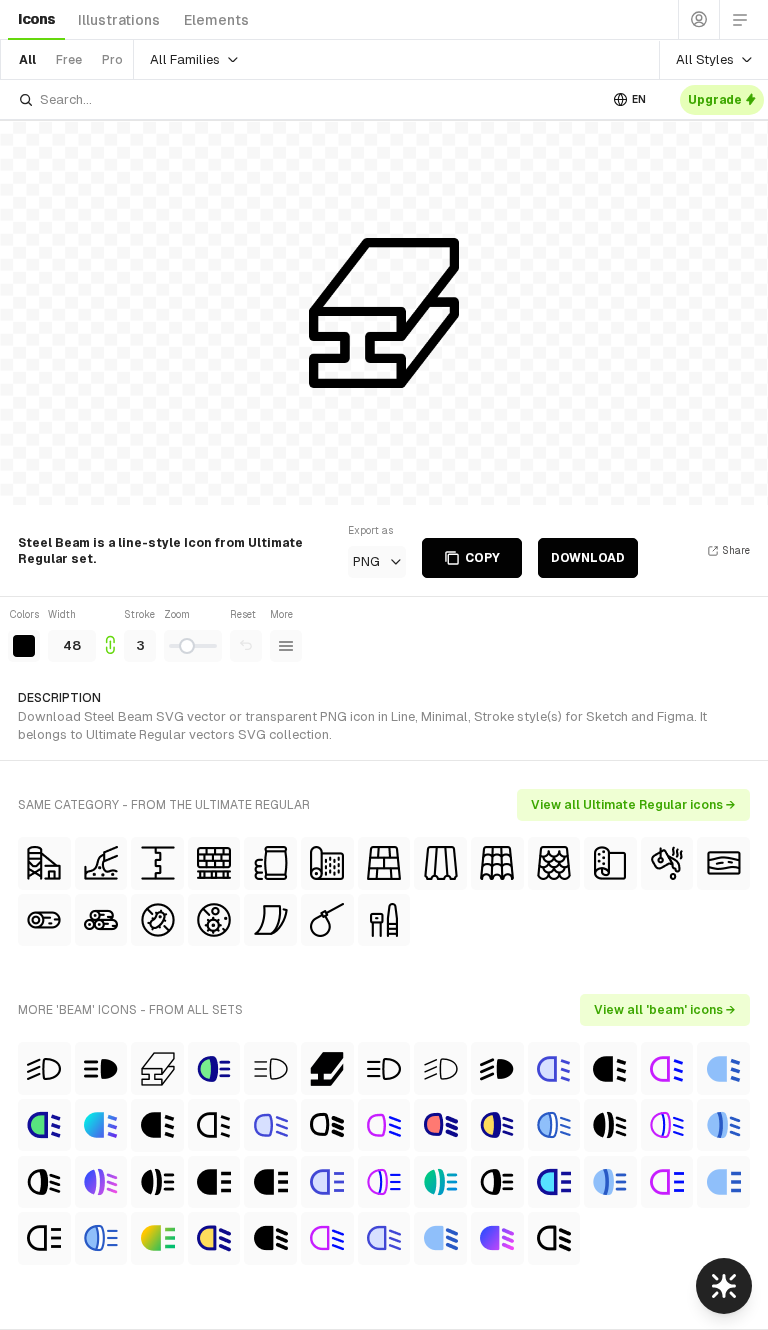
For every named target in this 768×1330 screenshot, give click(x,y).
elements (216, 20)
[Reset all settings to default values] (246, 646)
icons (36, 19)
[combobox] (308, 99)
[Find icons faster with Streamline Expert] (724, 1286)
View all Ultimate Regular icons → (633, 805)
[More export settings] (286, 646)
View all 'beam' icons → (665, 1010)
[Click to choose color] (24, 646)
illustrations (119, 20)
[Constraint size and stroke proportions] (110, 634)
